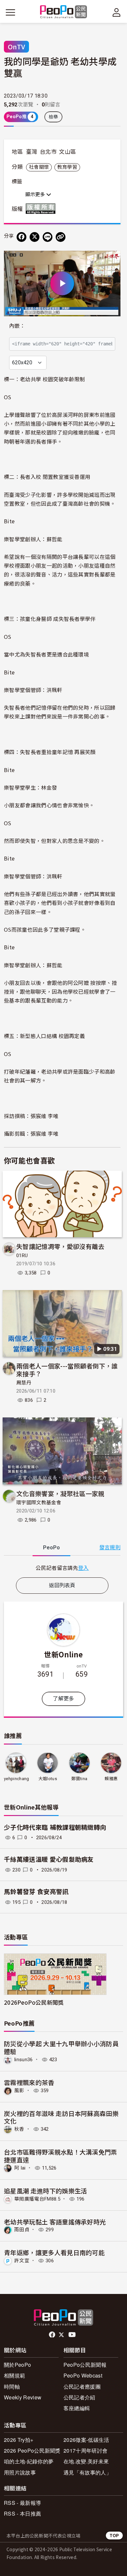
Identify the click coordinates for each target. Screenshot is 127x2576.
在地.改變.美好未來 (86, 2461)
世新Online (63, 1654)
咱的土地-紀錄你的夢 (29, 2461)
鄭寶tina (79, 1779)
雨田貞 (22, 2230)
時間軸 (12, 2386)
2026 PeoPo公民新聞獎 (32, 2450)
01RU (22, 1256)
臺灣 (32, 152)
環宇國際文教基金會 (39, 1503)
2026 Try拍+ (19, 2440)
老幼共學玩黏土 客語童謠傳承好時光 (55, 2222)
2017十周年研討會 (85, 2450)
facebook (53, 2335)
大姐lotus (48, 1779)
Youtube (73, 2335)
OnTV (16, 47)
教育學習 (67, 167)
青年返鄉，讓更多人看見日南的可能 (54, 2252)
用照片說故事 (20, 2472)
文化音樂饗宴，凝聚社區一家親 (60, 1493)
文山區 (67, 152)
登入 (84, 1568)
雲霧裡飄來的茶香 (29, 2082)
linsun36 (24, 2060)
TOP (114, 2535)
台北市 (48, 152)
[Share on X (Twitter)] (35, 237)
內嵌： (17, 326)
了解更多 (63, 1699)
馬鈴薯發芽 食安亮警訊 (36, 1892)
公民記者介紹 (79, 2397)
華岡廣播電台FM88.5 (37, 2199)
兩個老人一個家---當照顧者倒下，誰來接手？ (67, 1370)
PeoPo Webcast (83, 2375)
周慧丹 (24, 1383)
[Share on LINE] (48, 237)
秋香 (19, 2129)
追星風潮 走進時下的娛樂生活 (45, 2191)
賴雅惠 (111, 1779)
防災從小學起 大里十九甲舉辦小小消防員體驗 (61, 2047)
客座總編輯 (77, 2408)
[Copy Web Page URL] (61, 237)
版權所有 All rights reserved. (42, 209)
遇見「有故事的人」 (87, 2472)
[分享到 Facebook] (21, 237)
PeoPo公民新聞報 (85, 2365)
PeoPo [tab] (51, 1548)
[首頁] (64, 12)
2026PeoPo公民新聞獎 (34, 2002)
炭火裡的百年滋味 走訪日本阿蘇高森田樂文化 (61, 2117)
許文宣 (22, 2261)
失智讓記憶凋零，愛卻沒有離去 (60, 1246)
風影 (19, 2091)
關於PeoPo (17, 2365)
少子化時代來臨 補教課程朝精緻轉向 (55, 1828)
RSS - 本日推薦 (22, 2513)
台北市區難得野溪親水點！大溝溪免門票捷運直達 (61, 2156)
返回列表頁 (62, 1585)
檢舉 (54, 117)
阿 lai (20, 2168)
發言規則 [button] (110, 1548)
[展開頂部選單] (117, 12)
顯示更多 (36, 195)
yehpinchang (17, 1779)
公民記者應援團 (82, 2386)
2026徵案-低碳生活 (86, 2440)
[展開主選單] (10, 12)
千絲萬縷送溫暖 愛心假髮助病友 (49, 1860)
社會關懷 (39, 167)
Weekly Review (23, 2397)
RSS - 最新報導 (22, 2503)
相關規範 (14, 2375)
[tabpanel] (62, 1568)
